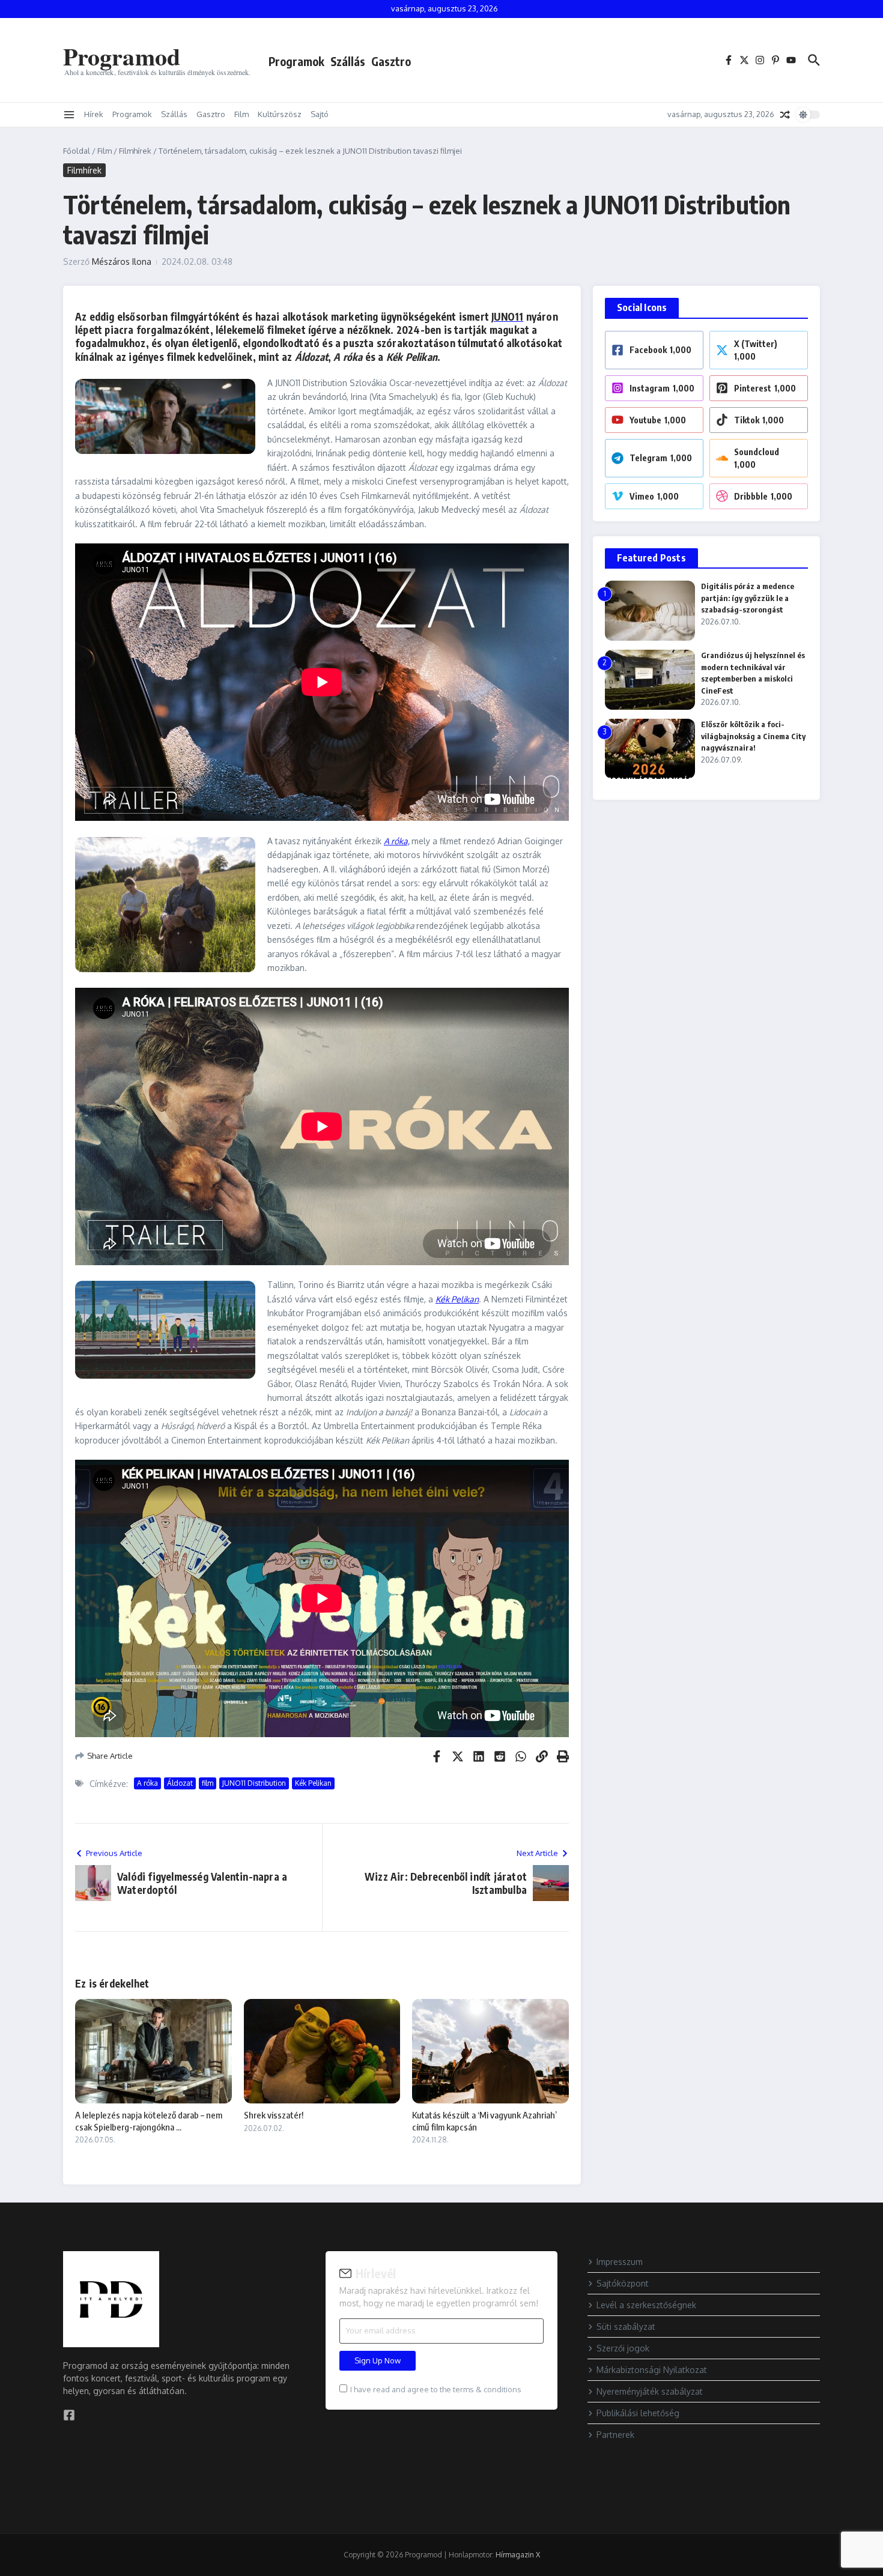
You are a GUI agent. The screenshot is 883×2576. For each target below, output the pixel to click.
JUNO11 (507, 316)
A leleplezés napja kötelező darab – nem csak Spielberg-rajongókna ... (149, 2121)
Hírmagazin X (518, 2555)
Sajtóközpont (623, 2283)
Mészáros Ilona (122, 262)
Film (241, 114)
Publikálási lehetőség (638, 2413)
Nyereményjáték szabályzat (650, 2391)
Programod (122, 56)
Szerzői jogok (623, 2348)
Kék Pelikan (457, 1299)
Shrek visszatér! (274, 2115)
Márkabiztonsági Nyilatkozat (652, 2370)
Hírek (94, 114)
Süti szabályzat (626, 2327)
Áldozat (180, 1783)
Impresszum (620, 2262)
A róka (147, 1783)
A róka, (397, 841)
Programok (296, 61)
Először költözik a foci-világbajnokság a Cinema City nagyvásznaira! (753, 736)
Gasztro (391, 61)
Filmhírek (135, 151)
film (208, 1783)
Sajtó (320, 114)
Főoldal (77, 151)
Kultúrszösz (280, 114)
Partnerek (615, 2435)
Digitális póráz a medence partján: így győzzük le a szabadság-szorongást (748, 598)
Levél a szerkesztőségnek (646, 2305)
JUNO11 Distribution (254, 1783)
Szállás (348, 61)
